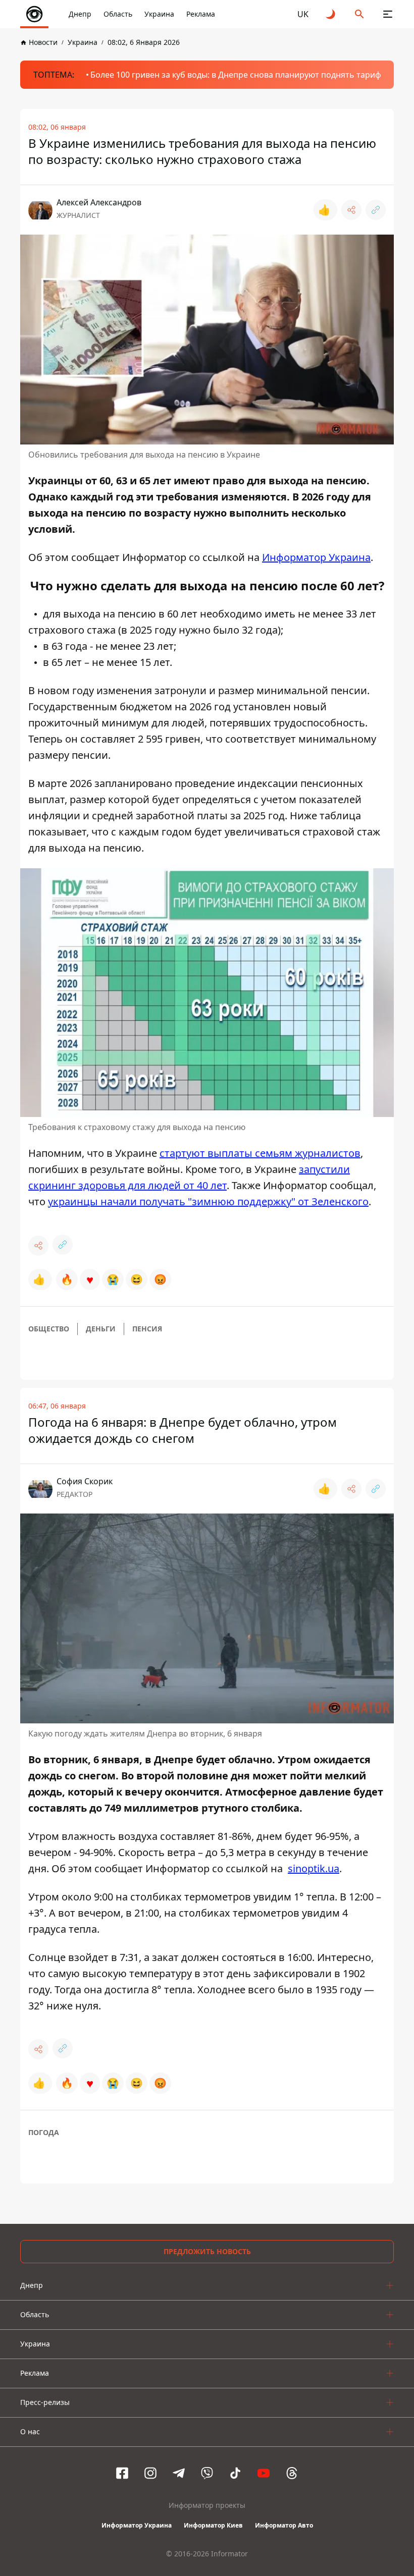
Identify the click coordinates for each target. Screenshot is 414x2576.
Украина (159, 14)
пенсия (147, 1329)
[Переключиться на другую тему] (331, 14)
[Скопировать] (376, 210)
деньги (101, 1329)
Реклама (201, 14)
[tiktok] (235, 2473)
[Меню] (388, 14)
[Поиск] (359, 14)
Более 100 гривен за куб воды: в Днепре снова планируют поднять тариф (236, 75)
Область (118, 14)
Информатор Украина (137, 2525)
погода (44, 2132)
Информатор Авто (284, 2525)
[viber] (207, 2473)
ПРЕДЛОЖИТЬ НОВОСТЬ (207, 2251)
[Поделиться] (351, 210)
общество (49, 1329)
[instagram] (150, 2473)
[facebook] (122, 2473)
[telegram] (179, 2473)
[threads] (292, 2473)
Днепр (80, 14)
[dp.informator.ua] (34, 14)
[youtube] (264, 2473)
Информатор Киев (213, 2525)
